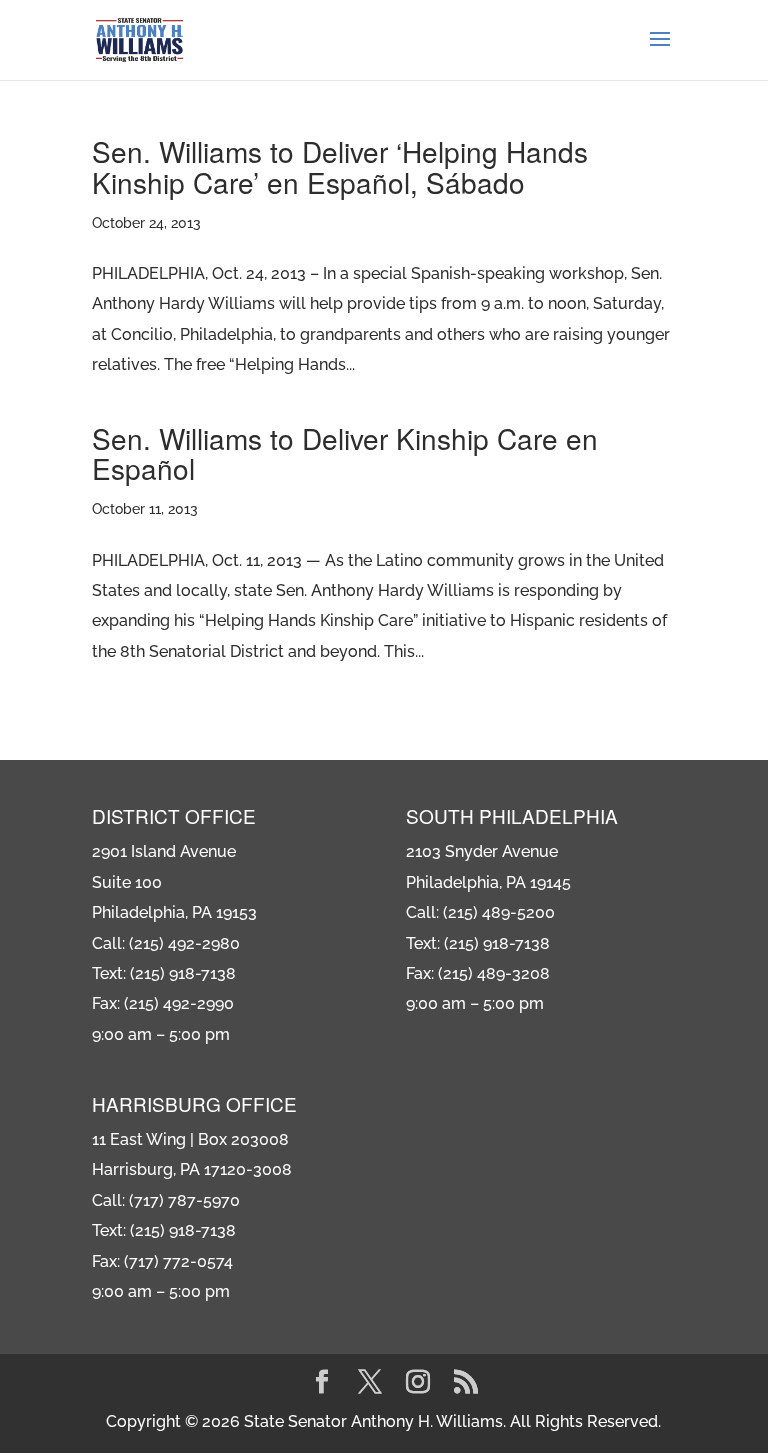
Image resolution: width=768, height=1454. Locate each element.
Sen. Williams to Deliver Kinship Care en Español (345, 453)
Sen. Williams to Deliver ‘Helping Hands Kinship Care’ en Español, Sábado (340, 166)
